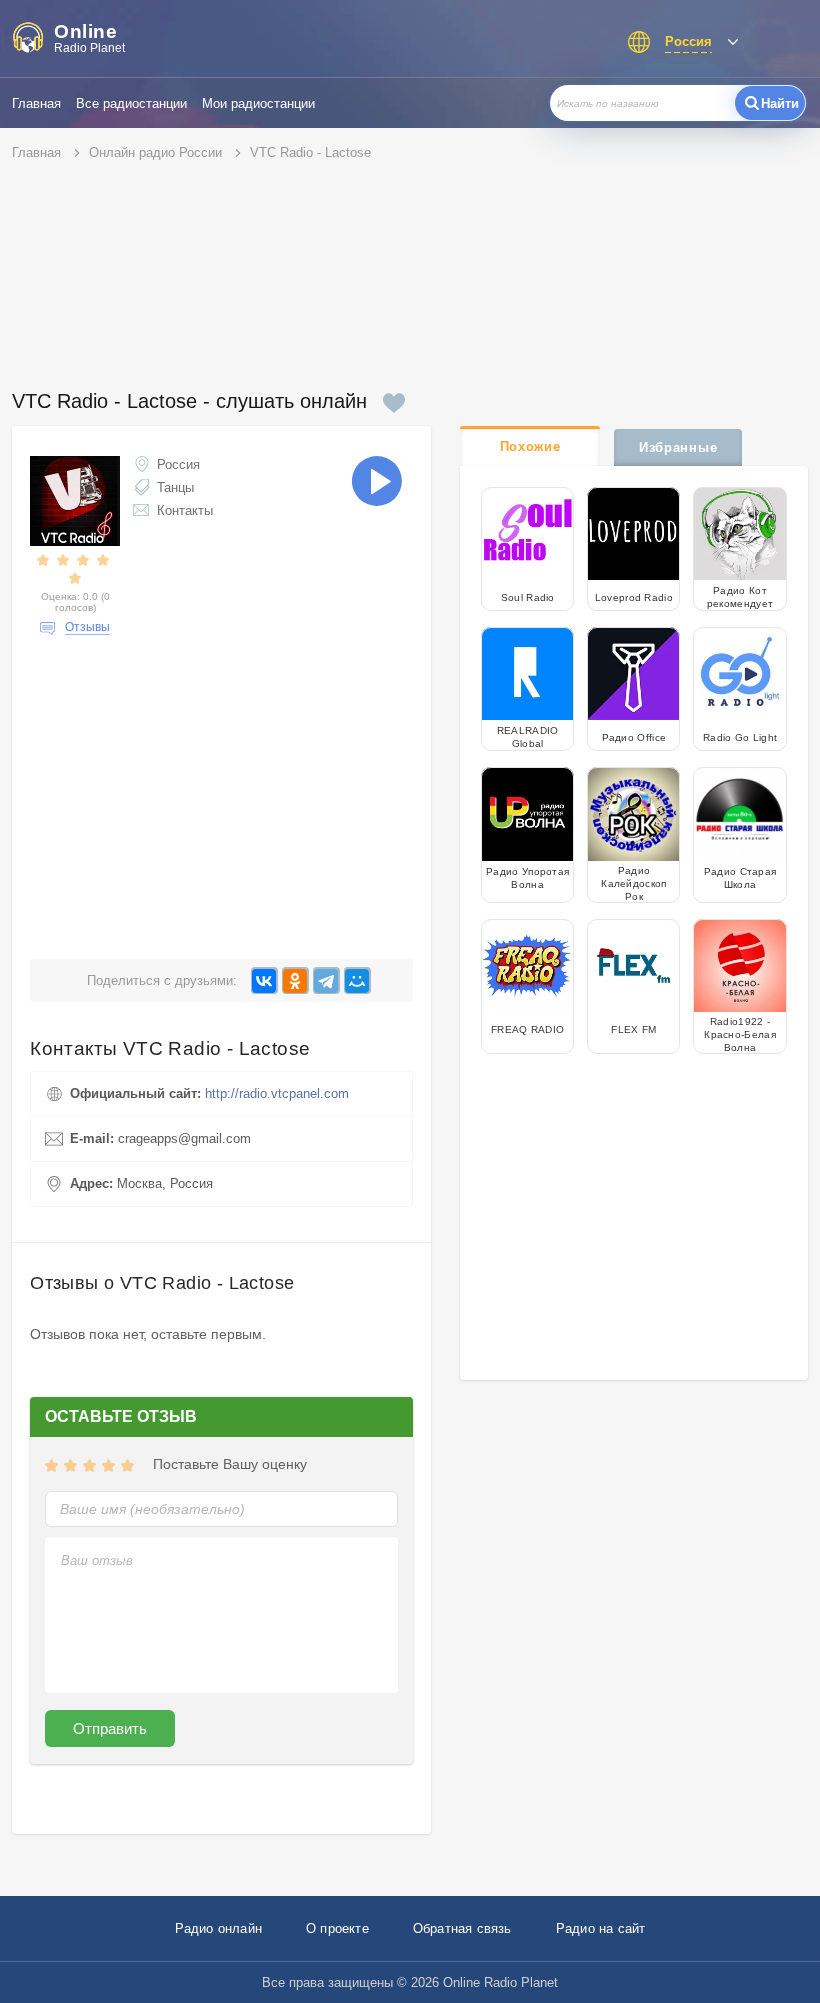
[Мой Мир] (357, 980)
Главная (36, 103)
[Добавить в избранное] (394, 403)
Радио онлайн (218, 1928)
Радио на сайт (601, 1928)
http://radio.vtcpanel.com (277, 1093)
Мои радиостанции (258, 103)
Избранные (678, 447)
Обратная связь (462, 1928)
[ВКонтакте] (264, 980)
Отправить (110, 1728)
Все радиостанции (131, 103)
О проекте (337, 1928)
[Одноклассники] (295, 980)
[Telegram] (326, 980)
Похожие (530, 446)
